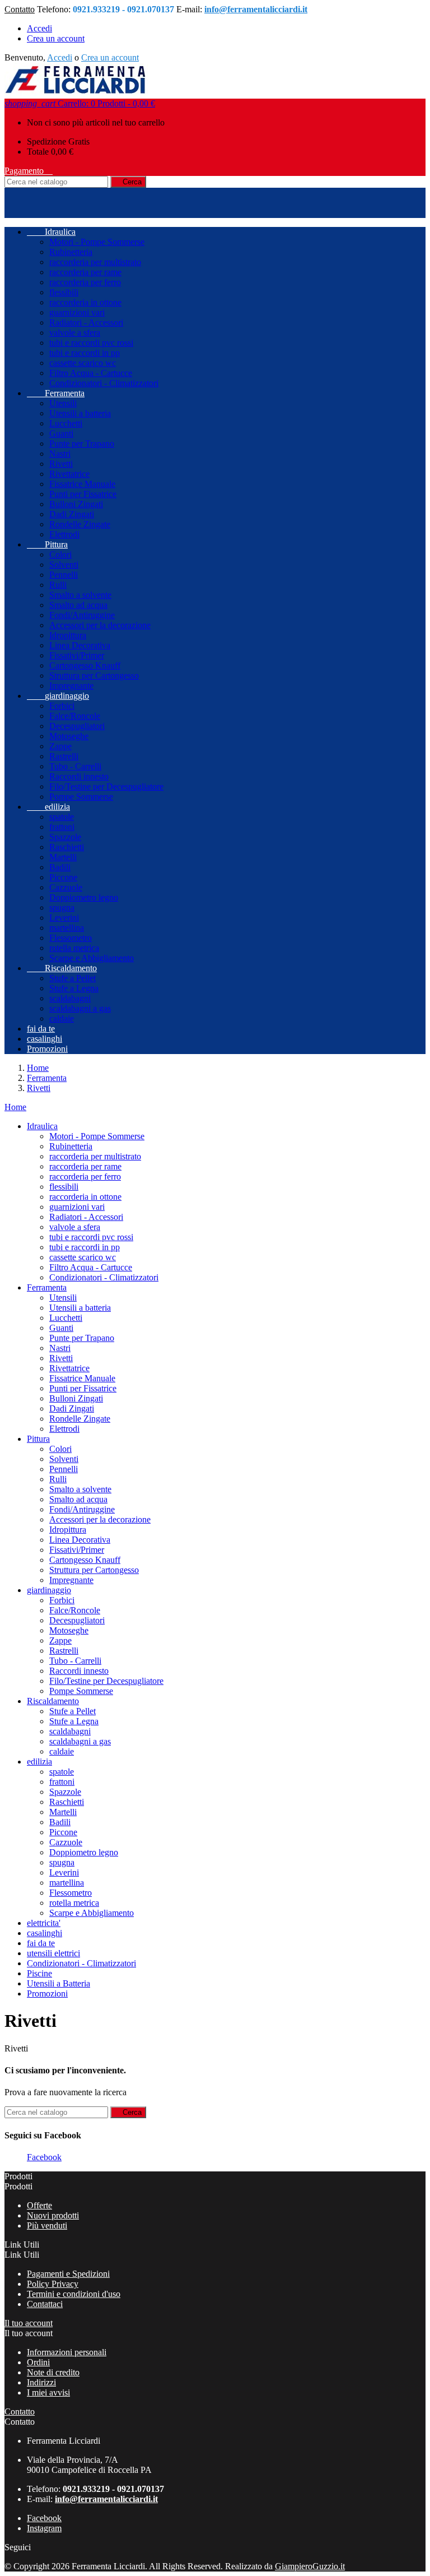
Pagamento (29, 171)
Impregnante (71, 686)
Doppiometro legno (84, 897)
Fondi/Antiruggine (82, 615)
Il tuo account (29, 2323)
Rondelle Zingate (80, 524)
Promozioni (47, 1049)
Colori (60, 554)
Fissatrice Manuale (82, 484)
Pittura (47, 544)
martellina (67, 928)
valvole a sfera (75, 333)
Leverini (64, 918)
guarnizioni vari (77, 312)
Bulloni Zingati (76, 504)
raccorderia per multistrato (95, 262)
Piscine (39, 1973)
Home (15, 1107)
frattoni (62, 827)
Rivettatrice (69, 474)
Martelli (63, 857)
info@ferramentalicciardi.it (256, 9)
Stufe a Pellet (73, 978)
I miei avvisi (48, 2392)
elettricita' (44, 1923)
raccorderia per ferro (85, 282)
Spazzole (65, 837)
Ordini (38, 2362)
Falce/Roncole (75, 716)
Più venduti (47, 2225)
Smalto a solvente (80, 595)
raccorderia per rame (85, 272)
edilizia (48, 807)
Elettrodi (64, 534)
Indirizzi (41, 2382)
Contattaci (45, 2304)
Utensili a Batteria (59, 1983)
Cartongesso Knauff (85, 665)
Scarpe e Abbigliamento (92, 958)
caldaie (62, 1018)
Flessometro (71, 938)
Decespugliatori (77, 726)
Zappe (60, 746)
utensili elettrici (53, 1953)
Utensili (63, 403)
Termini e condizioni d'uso (74, 2294)
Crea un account (56, 38)
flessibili (64, 292)
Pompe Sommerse (81, 797)
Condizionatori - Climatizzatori (104, 383)
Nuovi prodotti (53, 2215)
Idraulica (51, 232)
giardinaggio (58, 696)
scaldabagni (70, 998)
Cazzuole (66, 887)
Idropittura (68, 635)
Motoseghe (69, 736)
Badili (60, 867)
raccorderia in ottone (85, 302)
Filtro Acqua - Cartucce (91, 373)
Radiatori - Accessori (86, 322)
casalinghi (45, 1039)
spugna (62, 908)
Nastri (60, 454)
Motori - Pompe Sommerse (97, 242)
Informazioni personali (67, 2352)
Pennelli (64, 575)
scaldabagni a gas (80, 1008)
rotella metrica (74, 948)
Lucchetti (66, 423)
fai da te (41, 1029)
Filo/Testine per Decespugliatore (106, 786)
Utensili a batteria (80, 413)
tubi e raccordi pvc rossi (91, 343)
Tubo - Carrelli (75, 766)
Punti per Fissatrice (83, 494)
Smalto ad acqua (78, 605)
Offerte (39, 2205)
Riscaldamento (62, 968)
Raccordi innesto (79, 776)
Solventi (64, 565)
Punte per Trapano (82, 444)
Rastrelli (64, 756)
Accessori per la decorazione (100, 625)
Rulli (58, 585)
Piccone (63, 877)
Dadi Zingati (72, 514)
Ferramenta (56, 393)
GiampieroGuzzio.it (310, 2566)
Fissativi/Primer (77, 655)
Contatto (20, 9)
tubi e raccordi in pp (85, 353)
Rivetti (61, 464)
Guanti (61, 433)
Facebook (44, 2157)
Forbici (62, 706)
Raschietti (67, 847)
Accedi (39, 28)
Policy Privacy (53, 2284)
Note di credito (53, 2372)
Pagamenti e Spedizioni (68, 2274)
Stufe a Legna (74, 988)
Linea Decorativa (80, 645)
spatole (62, 817)
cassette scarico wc (83, 363)
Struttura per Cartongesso (94, 676)
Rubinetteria (71, 252)
